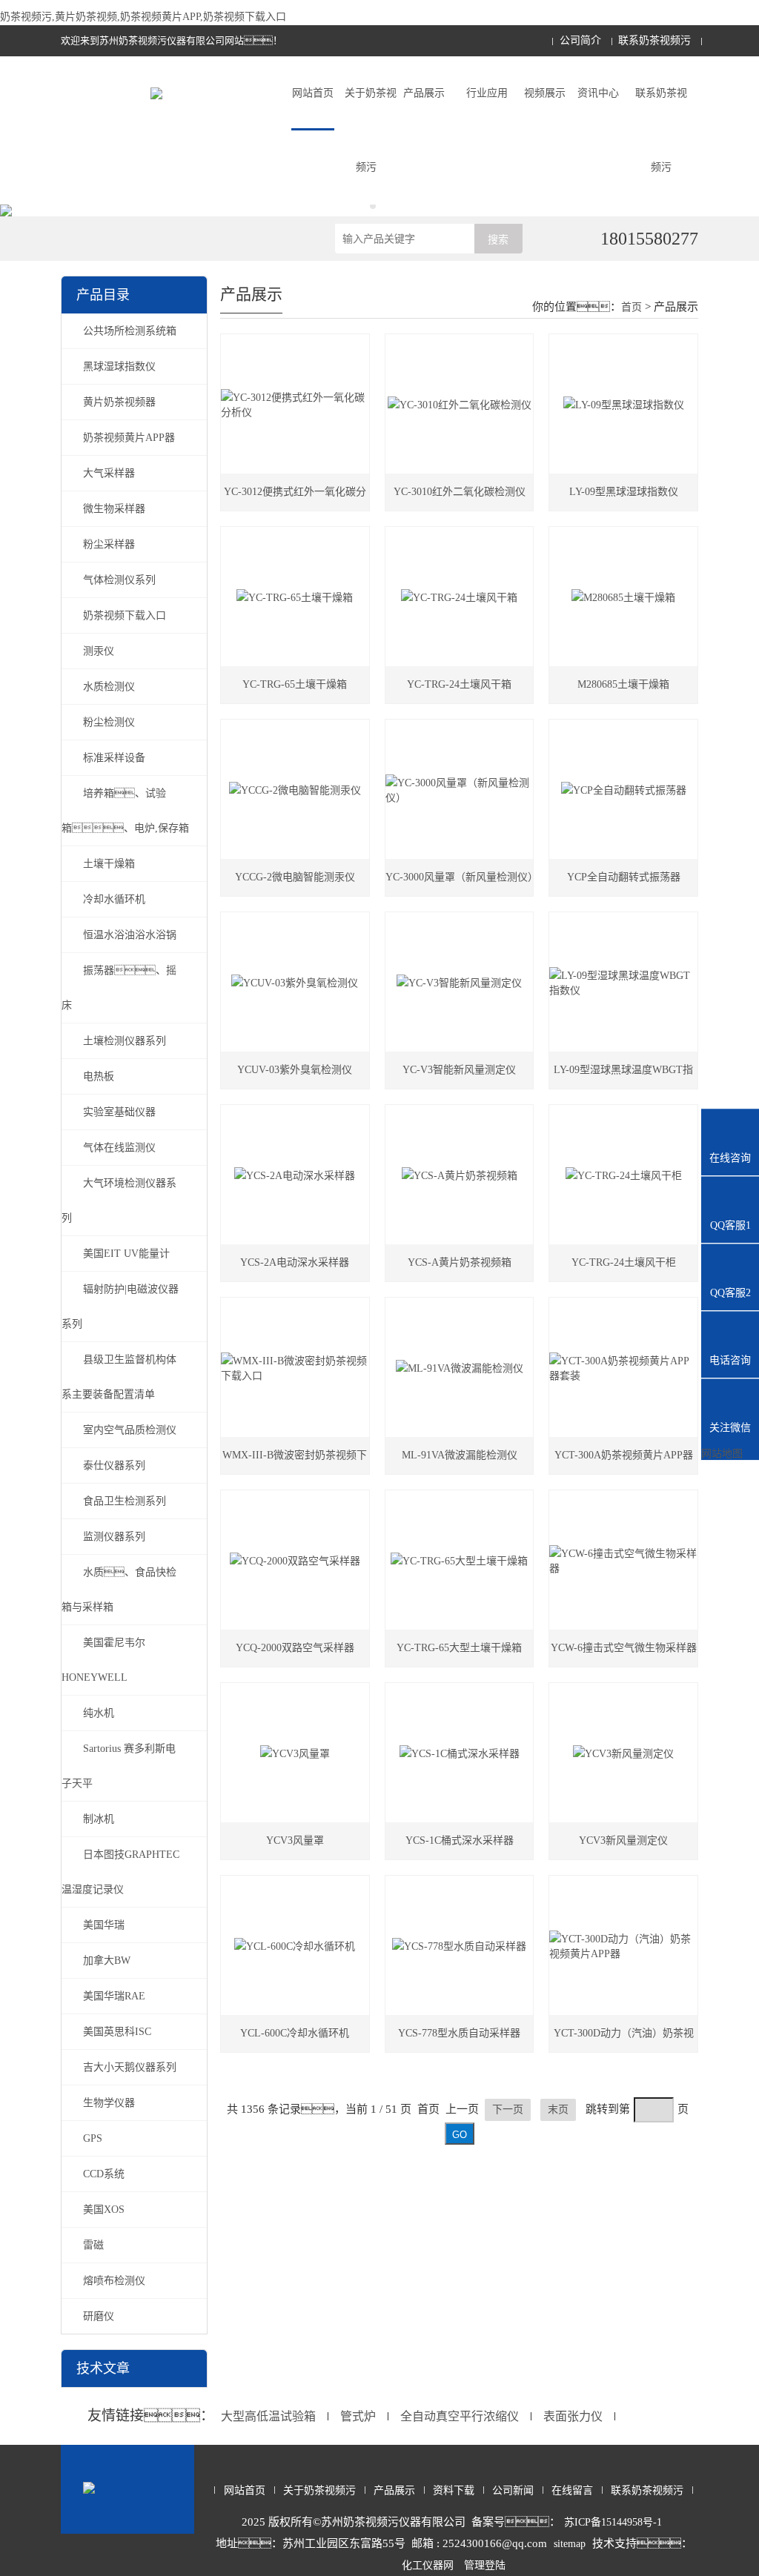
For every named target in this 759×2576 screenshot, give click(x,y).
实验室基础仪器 (119, 1112)
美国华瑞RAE (114, 1996)
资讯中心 (598, 93)
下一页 (508, 2109)
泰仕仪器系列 (114, 1465)
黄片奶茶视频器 (119, 402)
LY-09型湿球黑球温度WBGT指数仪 (623, 1076)
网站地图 (722, 1454)
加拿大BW (107, 1961)
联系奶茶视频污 (654, 40)
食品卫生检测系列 (125, 1501)
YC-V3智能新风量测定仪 (459, 1070)
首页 (632, 307)
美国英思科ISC (117, 2032)
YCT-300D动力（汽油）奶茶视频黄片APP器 (624, 2040)
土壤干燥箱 (109, 864)
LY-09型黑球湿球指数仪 (624, 492)
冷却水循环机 (114, 899)
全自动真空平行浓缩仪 (460, 2416)
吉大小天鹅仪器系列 (130, 2067)
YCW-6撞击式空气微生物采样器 (624, 1648)
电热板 (99, 1076)
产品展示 (424, 93)
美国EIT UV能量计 (126, 1254)
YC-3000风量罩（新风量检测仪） (460, 877)
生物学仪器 (109, 2103)
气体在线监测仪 (119, 1148)
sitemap (570, 2544)
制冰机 (99, 1819)
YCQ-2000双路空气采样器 (295, 1648)
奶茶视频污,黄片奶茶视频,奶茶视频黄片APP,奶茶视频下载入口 (143, 17)
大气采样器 (109, 473)
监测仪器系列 (114, 1537)
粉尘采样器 (109, 544)
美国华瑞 (104, 1925)
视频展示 (545, 93)
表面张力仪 (573, 2416)
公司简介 (580, 40)
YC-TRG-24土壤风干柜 (624, 1262)
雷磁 (93, 2245)
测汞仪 (99, 651)
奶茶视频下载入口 (125, 615)
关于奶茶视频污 (371, 130)
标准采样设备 (114, 758)
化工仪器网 (428, 2565)
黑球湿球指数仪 (119, 366)
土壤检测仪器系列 (125, 1041)
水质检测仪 (109, 687)
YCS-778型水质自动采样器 (459, 2033)
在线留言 (572, 2490)
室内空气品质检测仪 (130, 1430)
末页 (558, 2109)
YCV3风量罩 (295, 1840)
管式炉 (358, 2416)
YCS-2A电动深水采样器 (295, 1262)
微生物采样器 (114, 509)
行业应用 (487, 93)
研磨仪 (99, 2316)
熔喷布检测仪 (114, 2281)
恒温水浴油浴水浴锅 (130, 935)
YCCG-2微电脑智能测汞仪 (295, 877)
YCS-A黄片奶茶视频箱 (460, 1262)
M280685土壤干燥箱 (623, 684)
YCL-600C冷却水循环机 (295, 2033)
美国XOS (104, 2210)
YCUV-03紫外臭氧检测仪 (295, 1070)
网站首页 (313, 93)
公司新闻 (513, 2490)
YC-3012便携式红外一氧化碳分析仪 (295, 498)
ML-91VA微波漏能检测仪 (460, 1455)
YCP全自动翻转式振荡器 (624, 877)
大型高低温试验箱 (268, 2416)
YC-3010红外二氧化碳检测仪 (460, 492)
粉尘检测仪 (109, 722)
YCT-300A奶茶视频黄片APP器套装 (624, 1462)
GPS (93, 2138)
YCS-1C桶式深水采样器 (460, 1840)
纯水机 (99, 1713)
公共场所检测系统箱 (130, 331)
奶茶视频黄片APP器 (129, 438)
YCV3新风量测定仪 (623, 1840)
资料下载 (454, 2490)
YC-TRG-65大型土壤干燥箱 (459, 1648)
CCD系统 (104, 2174)
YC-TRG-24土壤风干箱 (459, 684)
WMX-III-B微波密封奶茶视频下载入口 (295, 1462)
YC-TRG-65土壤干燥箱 (295, 684)
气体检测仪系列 (119, 580)
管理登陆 (485, 2565)
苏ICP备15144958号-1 (613, 2522)
